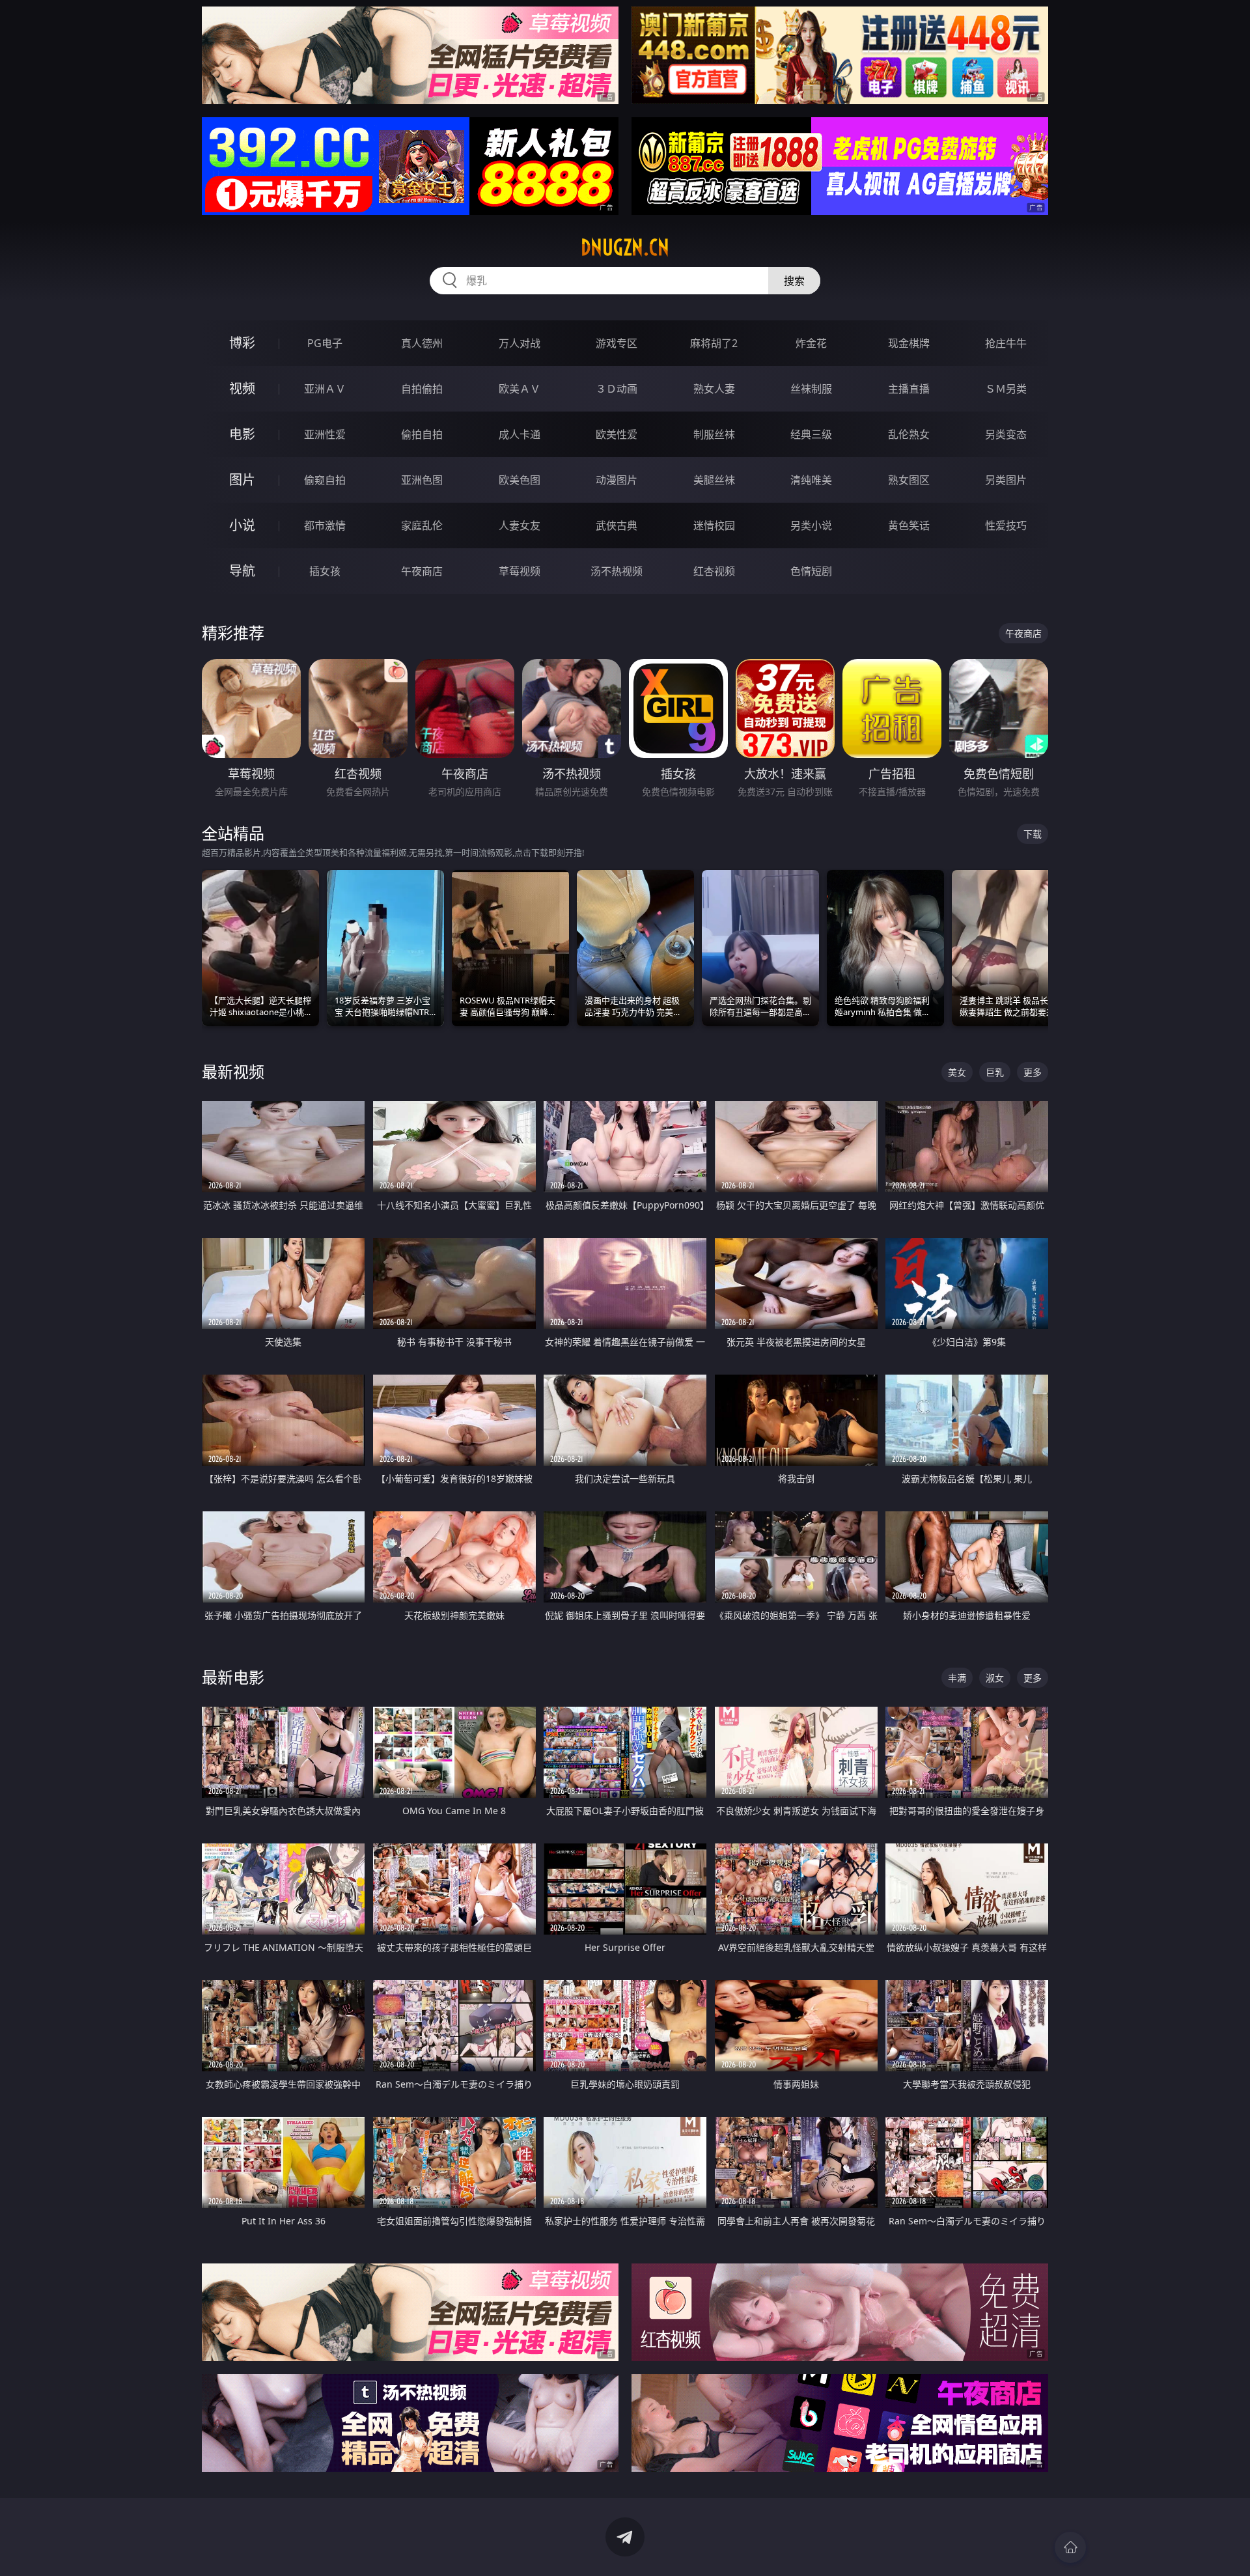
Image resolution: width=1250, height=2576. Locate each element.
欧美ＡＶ (520, 389)
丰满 (957, 1678)
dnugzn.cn (625, 247)
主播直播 (909, 389)
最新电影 (233, 1677)
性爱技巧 (1006, 525)
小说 (242, 525)
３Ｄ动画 (617, 389)
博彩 (242, 343)
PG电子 (325, 343)
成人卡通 (520, 434)
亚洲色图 (422, 480)
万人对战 (520, 343)
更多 (1033, 1072)
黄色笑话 (909, 525)
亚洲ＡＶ (325, 389)
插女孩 (325, 571)
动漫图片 (617, 480)
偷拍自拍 (422, 434)
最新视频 (233, 1071)
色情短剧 (811, 571)
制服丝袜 (714, 434)
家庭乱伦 (422, 525)
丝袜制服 (811, 389)
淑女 (995, 1678)
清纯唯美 (811, 480)
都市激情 (325, 525)
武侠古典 (617, 525)
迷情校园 (714, 525)
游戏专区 (617, 343)
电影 (242, 434)
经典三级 (811, 434)
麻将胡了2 (714, 343)
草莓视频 (520, 571)
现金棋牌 (909, 343)
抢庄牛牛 (1006, 343)
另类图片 (1006, 480)
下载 (1033, 834)
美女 (957, 1072)
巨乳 (995, 1072)
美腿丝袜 (714, 480)
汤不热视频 (617, 571)
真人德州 (422, 343)
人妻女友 (520, 525)
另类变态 (1006, 434)
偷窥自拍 (325, 480)
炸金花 (811, 343)
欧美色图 (520, 480)
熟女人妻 (714, 389)
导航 (242, 571)
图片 (242, 480)
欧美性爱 (617, 434)
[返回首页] (1070, 2547)
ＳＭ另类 (1006, 389)
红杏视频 (714, 571)
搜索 (794, 281)
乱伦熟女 (909, 434)
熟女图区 (909, 480)
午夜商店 (422, 571)
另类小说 (811, 525)
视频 (242, 388)
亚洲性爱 (325, 434)
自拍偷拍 (422, 389)
